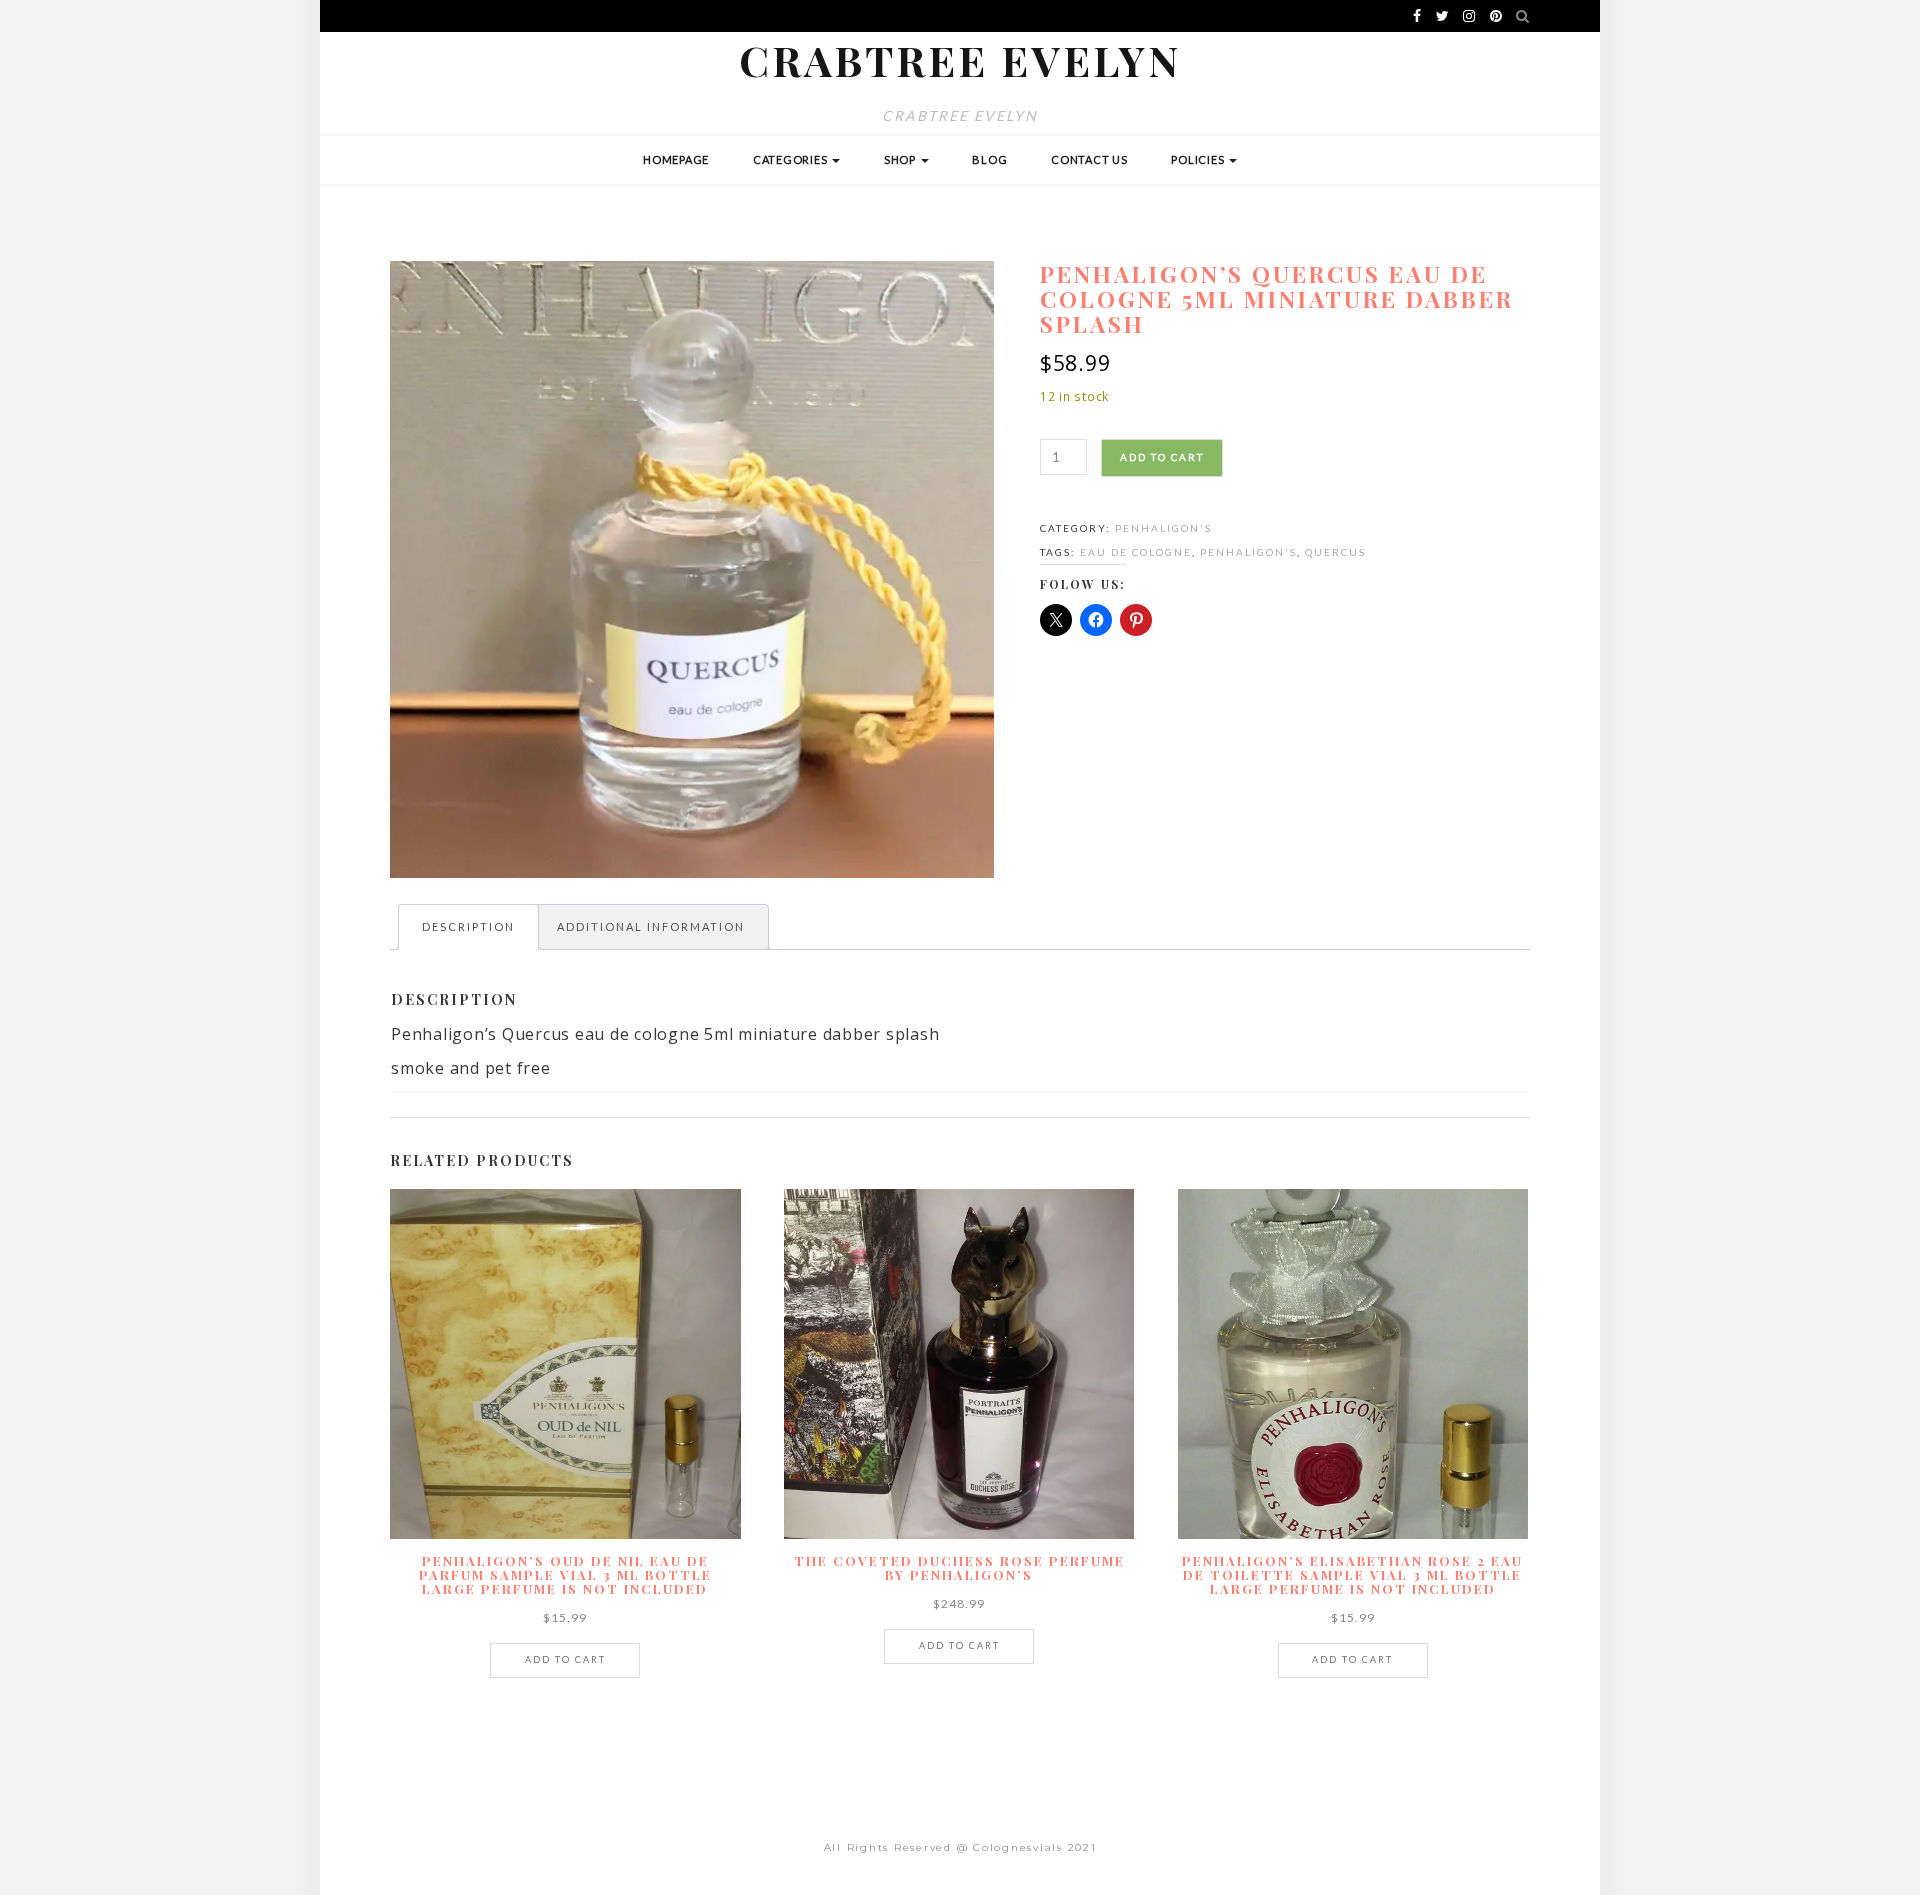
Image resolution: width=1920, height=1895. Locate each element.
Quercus (1335, 552)
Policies (1199, 159)
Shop (901, 159)
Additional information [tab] (651, 926)
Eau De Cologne (1136, 552)
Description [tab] (468, 926)
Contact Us (1089, 159)
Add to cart (1162, 457)
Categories (791, 159)
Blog (989, 159)
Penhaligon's (1163, 528)
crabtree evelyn (960, 60)
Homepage (676, 159)
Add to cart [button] (565, 1659)
